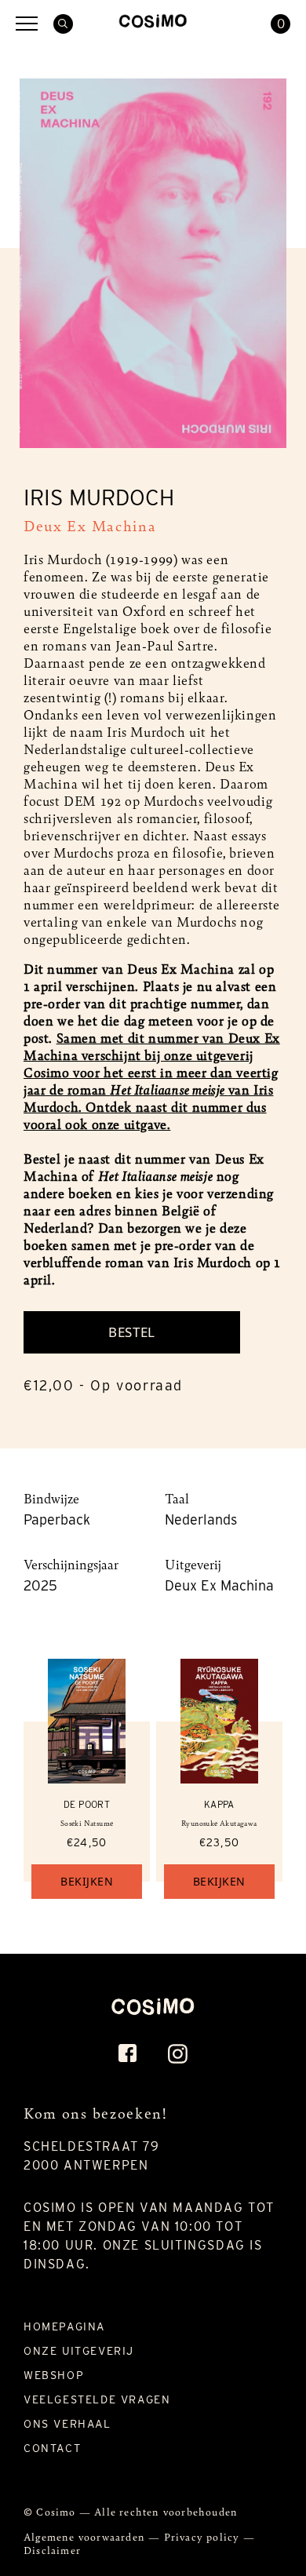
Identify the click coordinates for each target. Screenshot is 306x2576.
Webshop (54, 2375)
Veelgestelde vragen (97, 2399)
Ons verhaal (67, 2424)
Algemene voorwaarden (86, 2536)
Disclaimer (52, 2550)
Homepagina (64, 2326)
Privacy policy (204, 2536)
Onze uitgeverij (79, 2351)
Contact (52, 2448)
